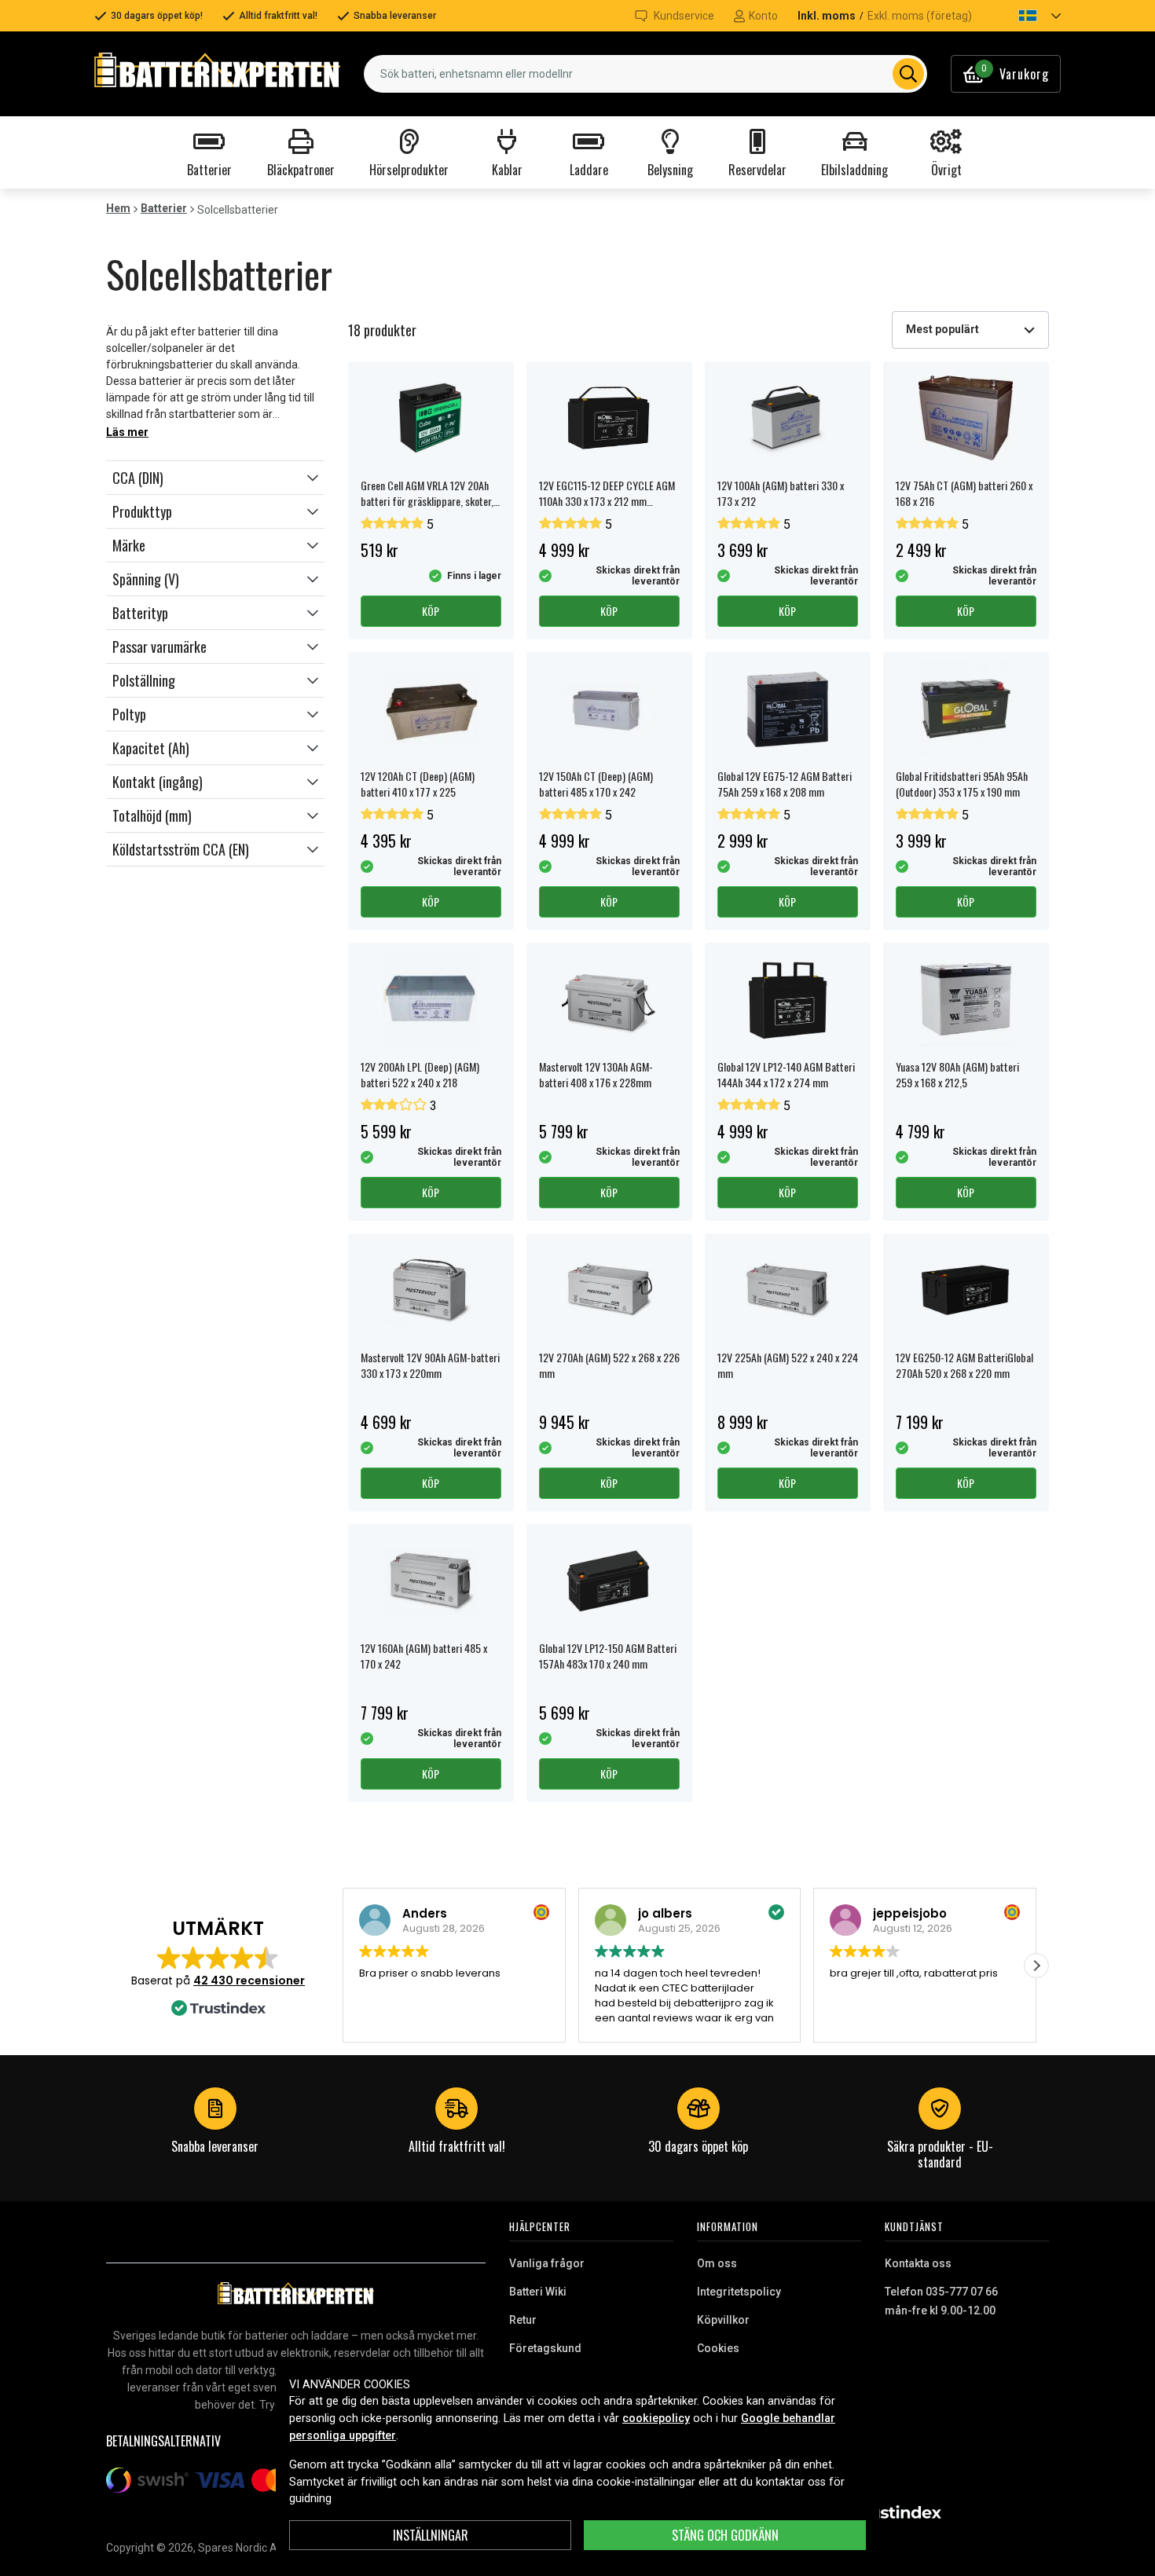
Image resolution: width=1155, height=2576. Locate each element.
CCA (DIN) (138, 478)
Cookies (718, 2348)
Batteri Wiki (538, 2292)
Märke (129, 545)
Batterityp (140, 613)
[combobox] (645, 74)
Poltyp (129, 714)
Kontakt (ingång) (158, 782)
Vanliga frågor (547, 2263)
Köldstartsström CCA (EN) (181, 849)
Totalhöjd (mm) (152, 815)
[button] (1026, 16)
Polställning (144, 680)
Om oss (717, 2263)
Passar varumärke (159, 647)
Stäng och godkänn (725, 2535)
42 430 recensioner (249, 1981)
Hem (118, 208)
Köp (431, 611)
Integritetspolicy (739, 2292)
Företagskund (545, 2348)
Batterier (164, 208)
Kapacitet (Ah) (151, 748)
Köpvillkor (723, 2320)
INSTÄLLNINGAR (431, 2535)
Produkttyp (142, 511)
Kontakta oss (918, 2263)
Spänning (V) (146, 579)
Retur (523, 2320)
